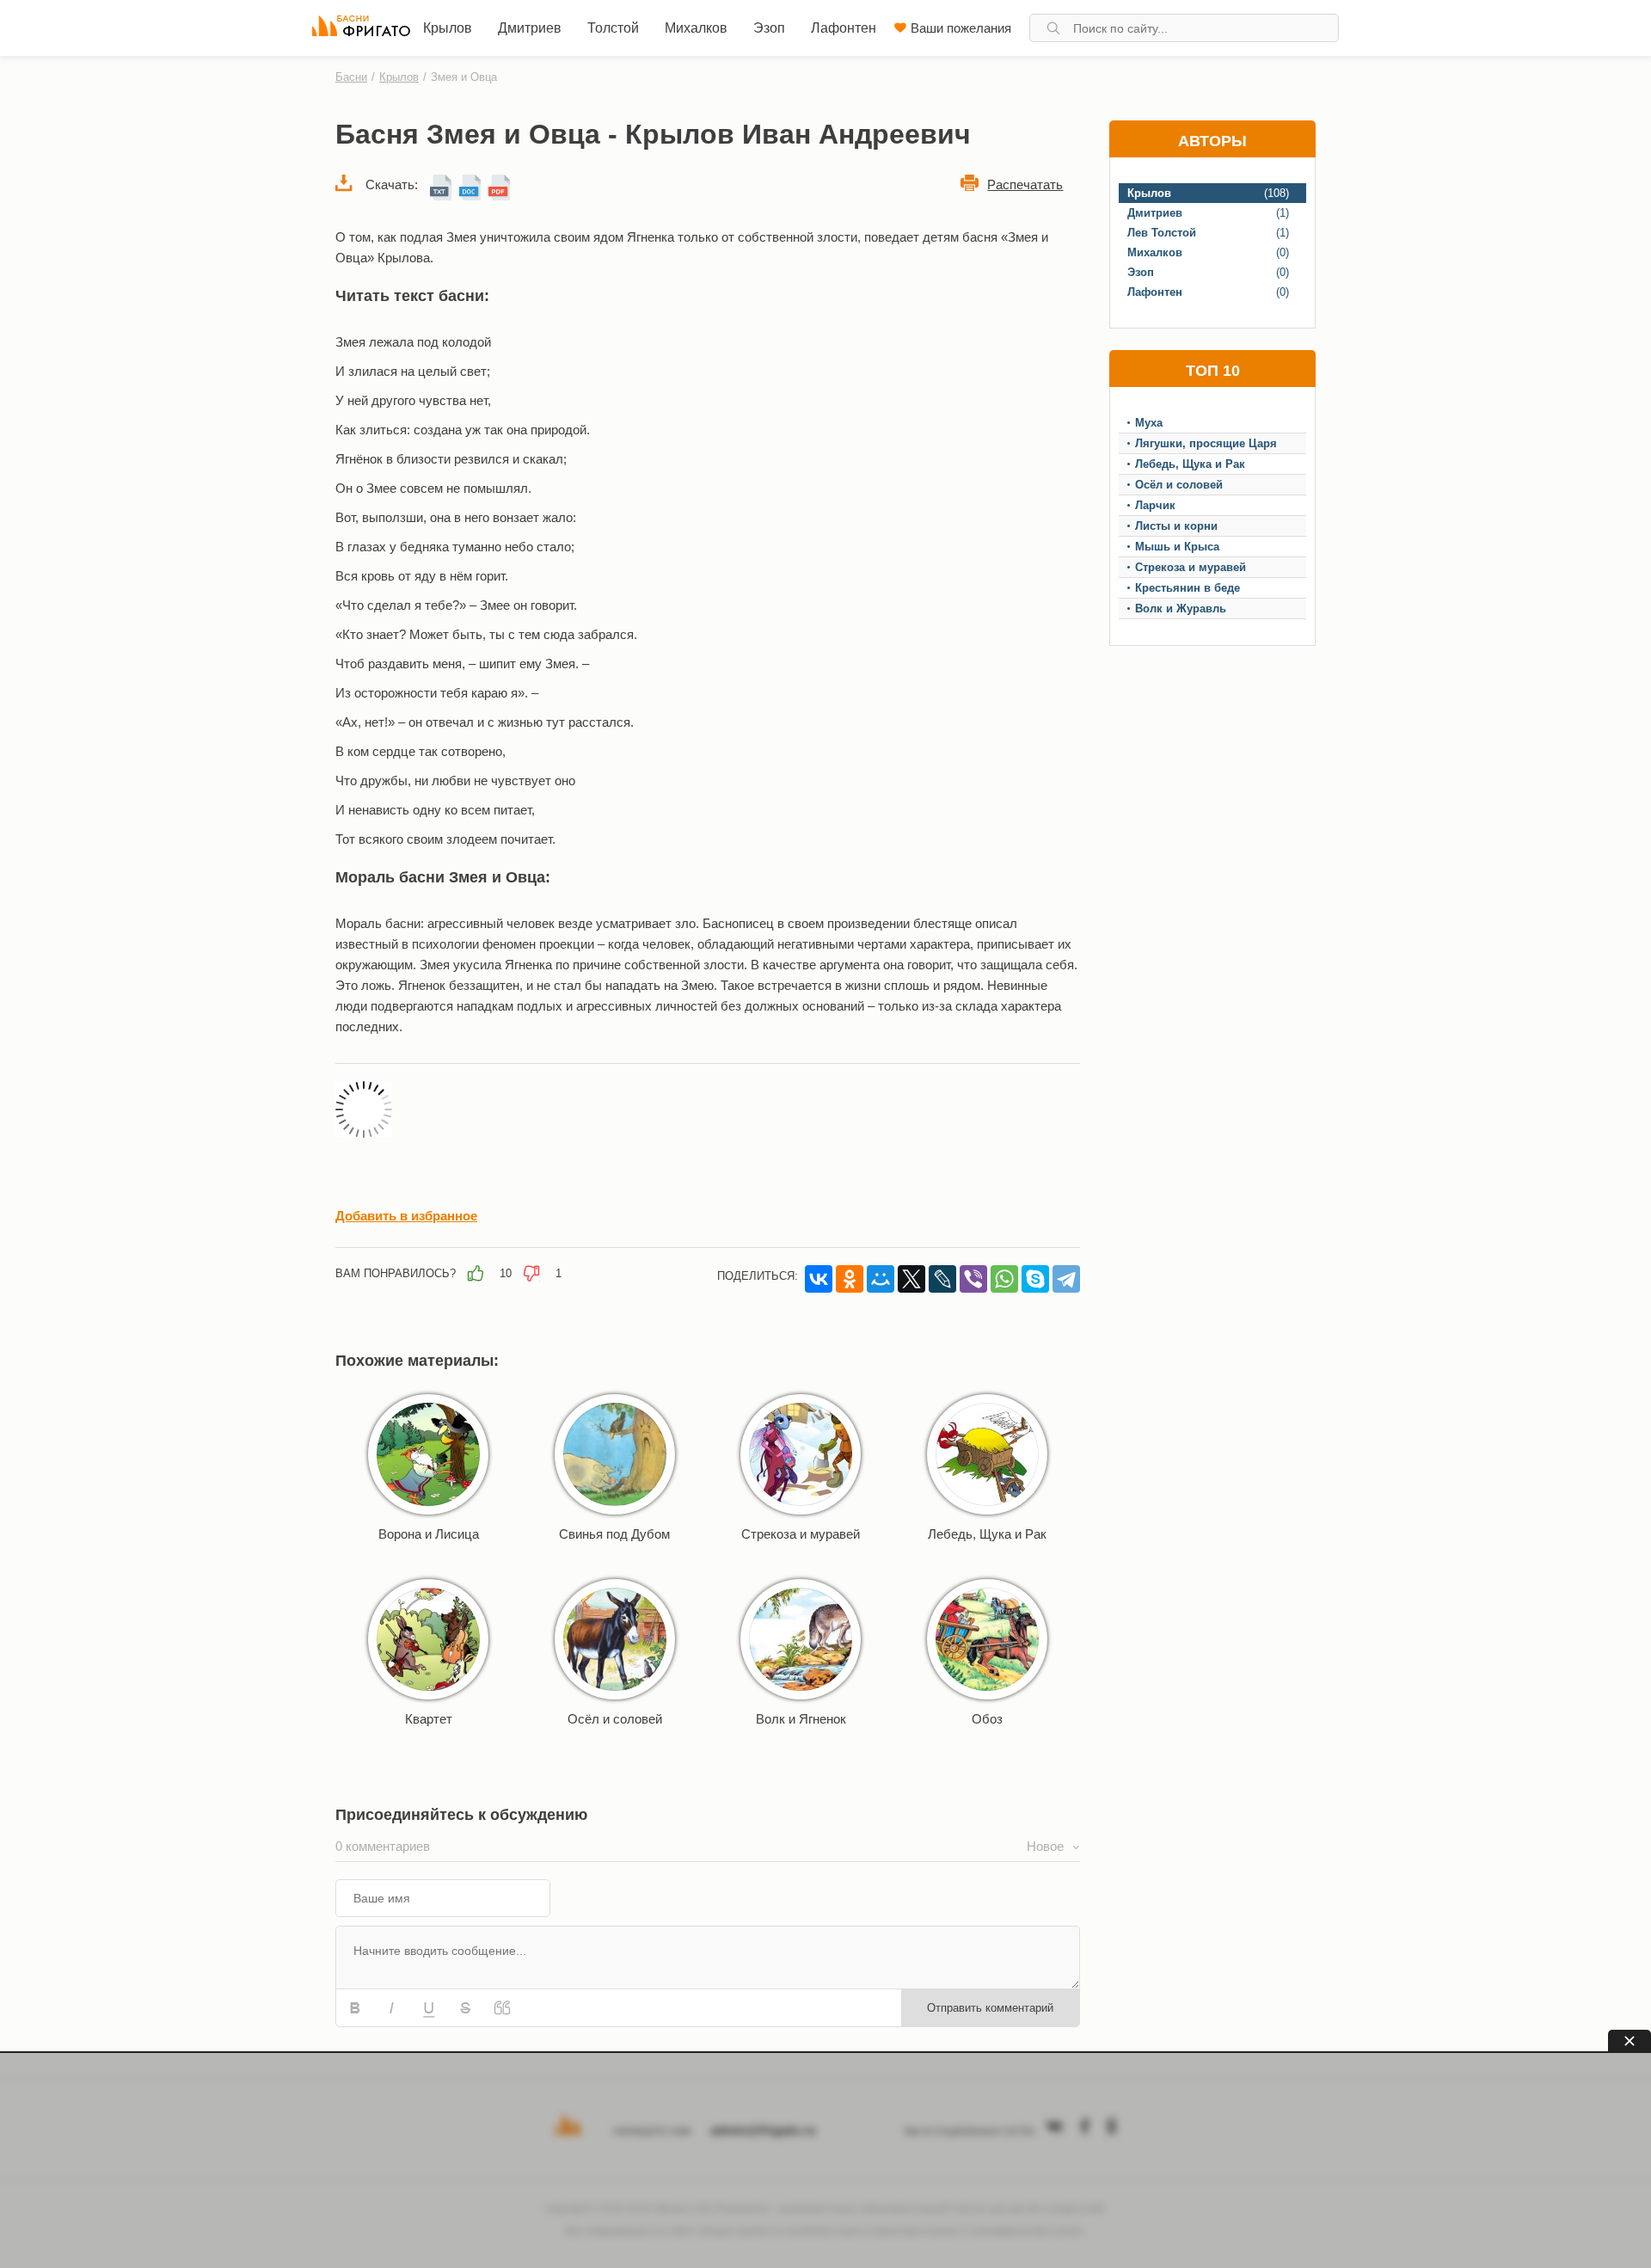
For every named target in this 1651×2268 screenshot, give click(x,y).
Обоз (987, 1719)
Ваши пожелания (961, 28)
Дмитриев (530, 28)
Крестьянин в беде (1188, 588)
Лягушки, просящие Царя (1206, 443)
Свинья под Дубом (614, 1534)
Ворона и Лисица (429, 1534)
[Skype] (1035, 1279)
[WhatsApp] (1004, 1279)
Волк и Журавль (1181, 608)
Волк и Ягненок (801, 1719)
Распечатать (1025, 184)
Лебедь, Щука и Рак (987, 1534)
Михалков (696, 28)
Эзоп (769, 28)
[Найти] (1053, 28)
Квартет (429, 1719)
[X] (911, 1279)
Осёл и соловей (615, 1719)
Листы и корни (1176, 526)
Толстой (613, 28)
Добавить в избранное (406, 1216)
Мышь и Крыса (1177, 547)
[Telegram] (1066, 1279)
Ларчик (1155, 505)
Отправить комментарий (990, 2008)
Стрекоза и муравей (801, 1534)
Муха (1149, 423)
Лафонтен (844, 28)
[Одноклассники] (850, 1279)
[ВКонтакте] (819, 1279)
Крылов (448, 28)
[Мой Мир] (881, 1279)
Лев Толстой (1162, 233)
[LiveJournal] (942, 1279)
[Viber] (973, 1279)
